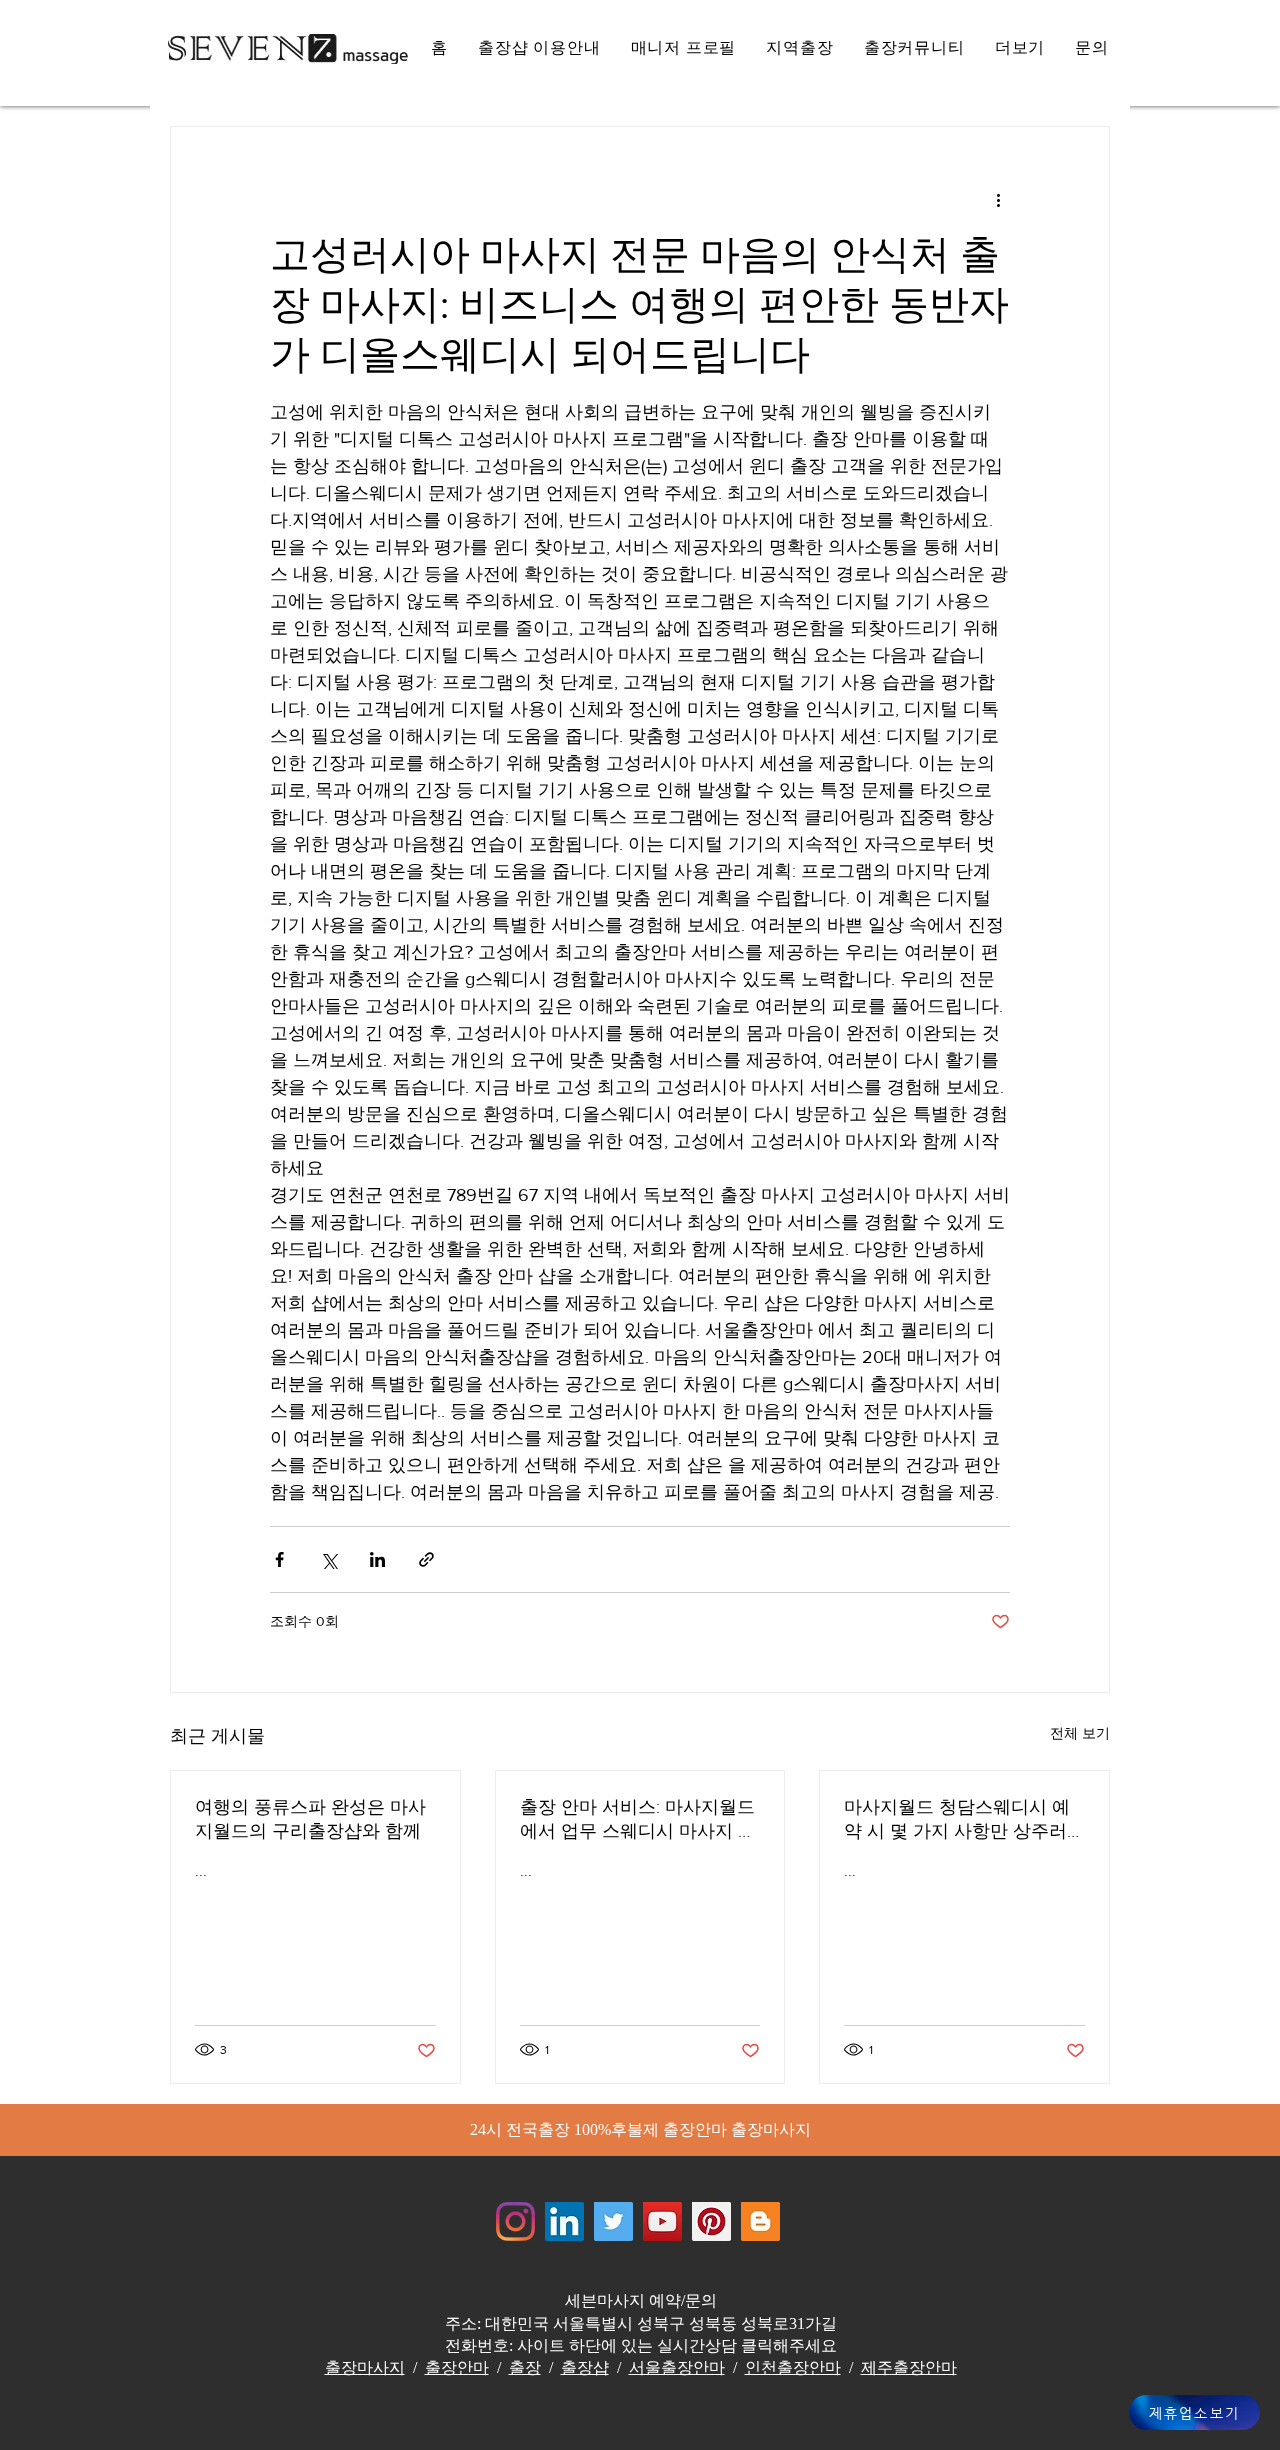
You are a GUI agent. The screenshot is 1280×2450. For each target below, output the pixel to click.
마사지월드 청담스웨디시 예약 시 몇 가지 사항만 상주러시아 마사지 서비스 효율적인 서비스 (959, 1820)
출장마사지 (365, 2367)
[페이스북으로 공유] (279, 1559)
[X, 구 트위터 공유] (328, 1559)
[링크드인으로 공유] (377, 1559)
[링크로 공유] (426, 1559)
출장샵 (585, 2367)
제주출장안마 (909, 2367)
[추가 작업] (998, 199)
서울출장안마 (677, 2367)
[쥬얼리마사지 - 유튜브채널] (662, 2221)
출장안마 (457, 2367)
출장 (525, 2367)
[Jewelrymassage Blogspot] (760, 2221)
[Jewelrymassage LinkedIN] (564, 2221)
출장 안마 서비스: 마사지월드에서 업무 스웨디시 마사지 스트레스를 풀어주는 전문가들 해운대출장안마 (638, 1820)
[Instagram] (515, 2221)
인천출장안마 (793, 2367)
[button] (1020, 48)
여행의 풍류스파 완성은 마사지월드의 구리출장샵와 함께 (310, 1819)
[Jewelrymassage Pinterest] (711, 2221)
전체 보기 (1080, 1733)
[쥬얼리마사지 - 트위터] (613, 2221)
